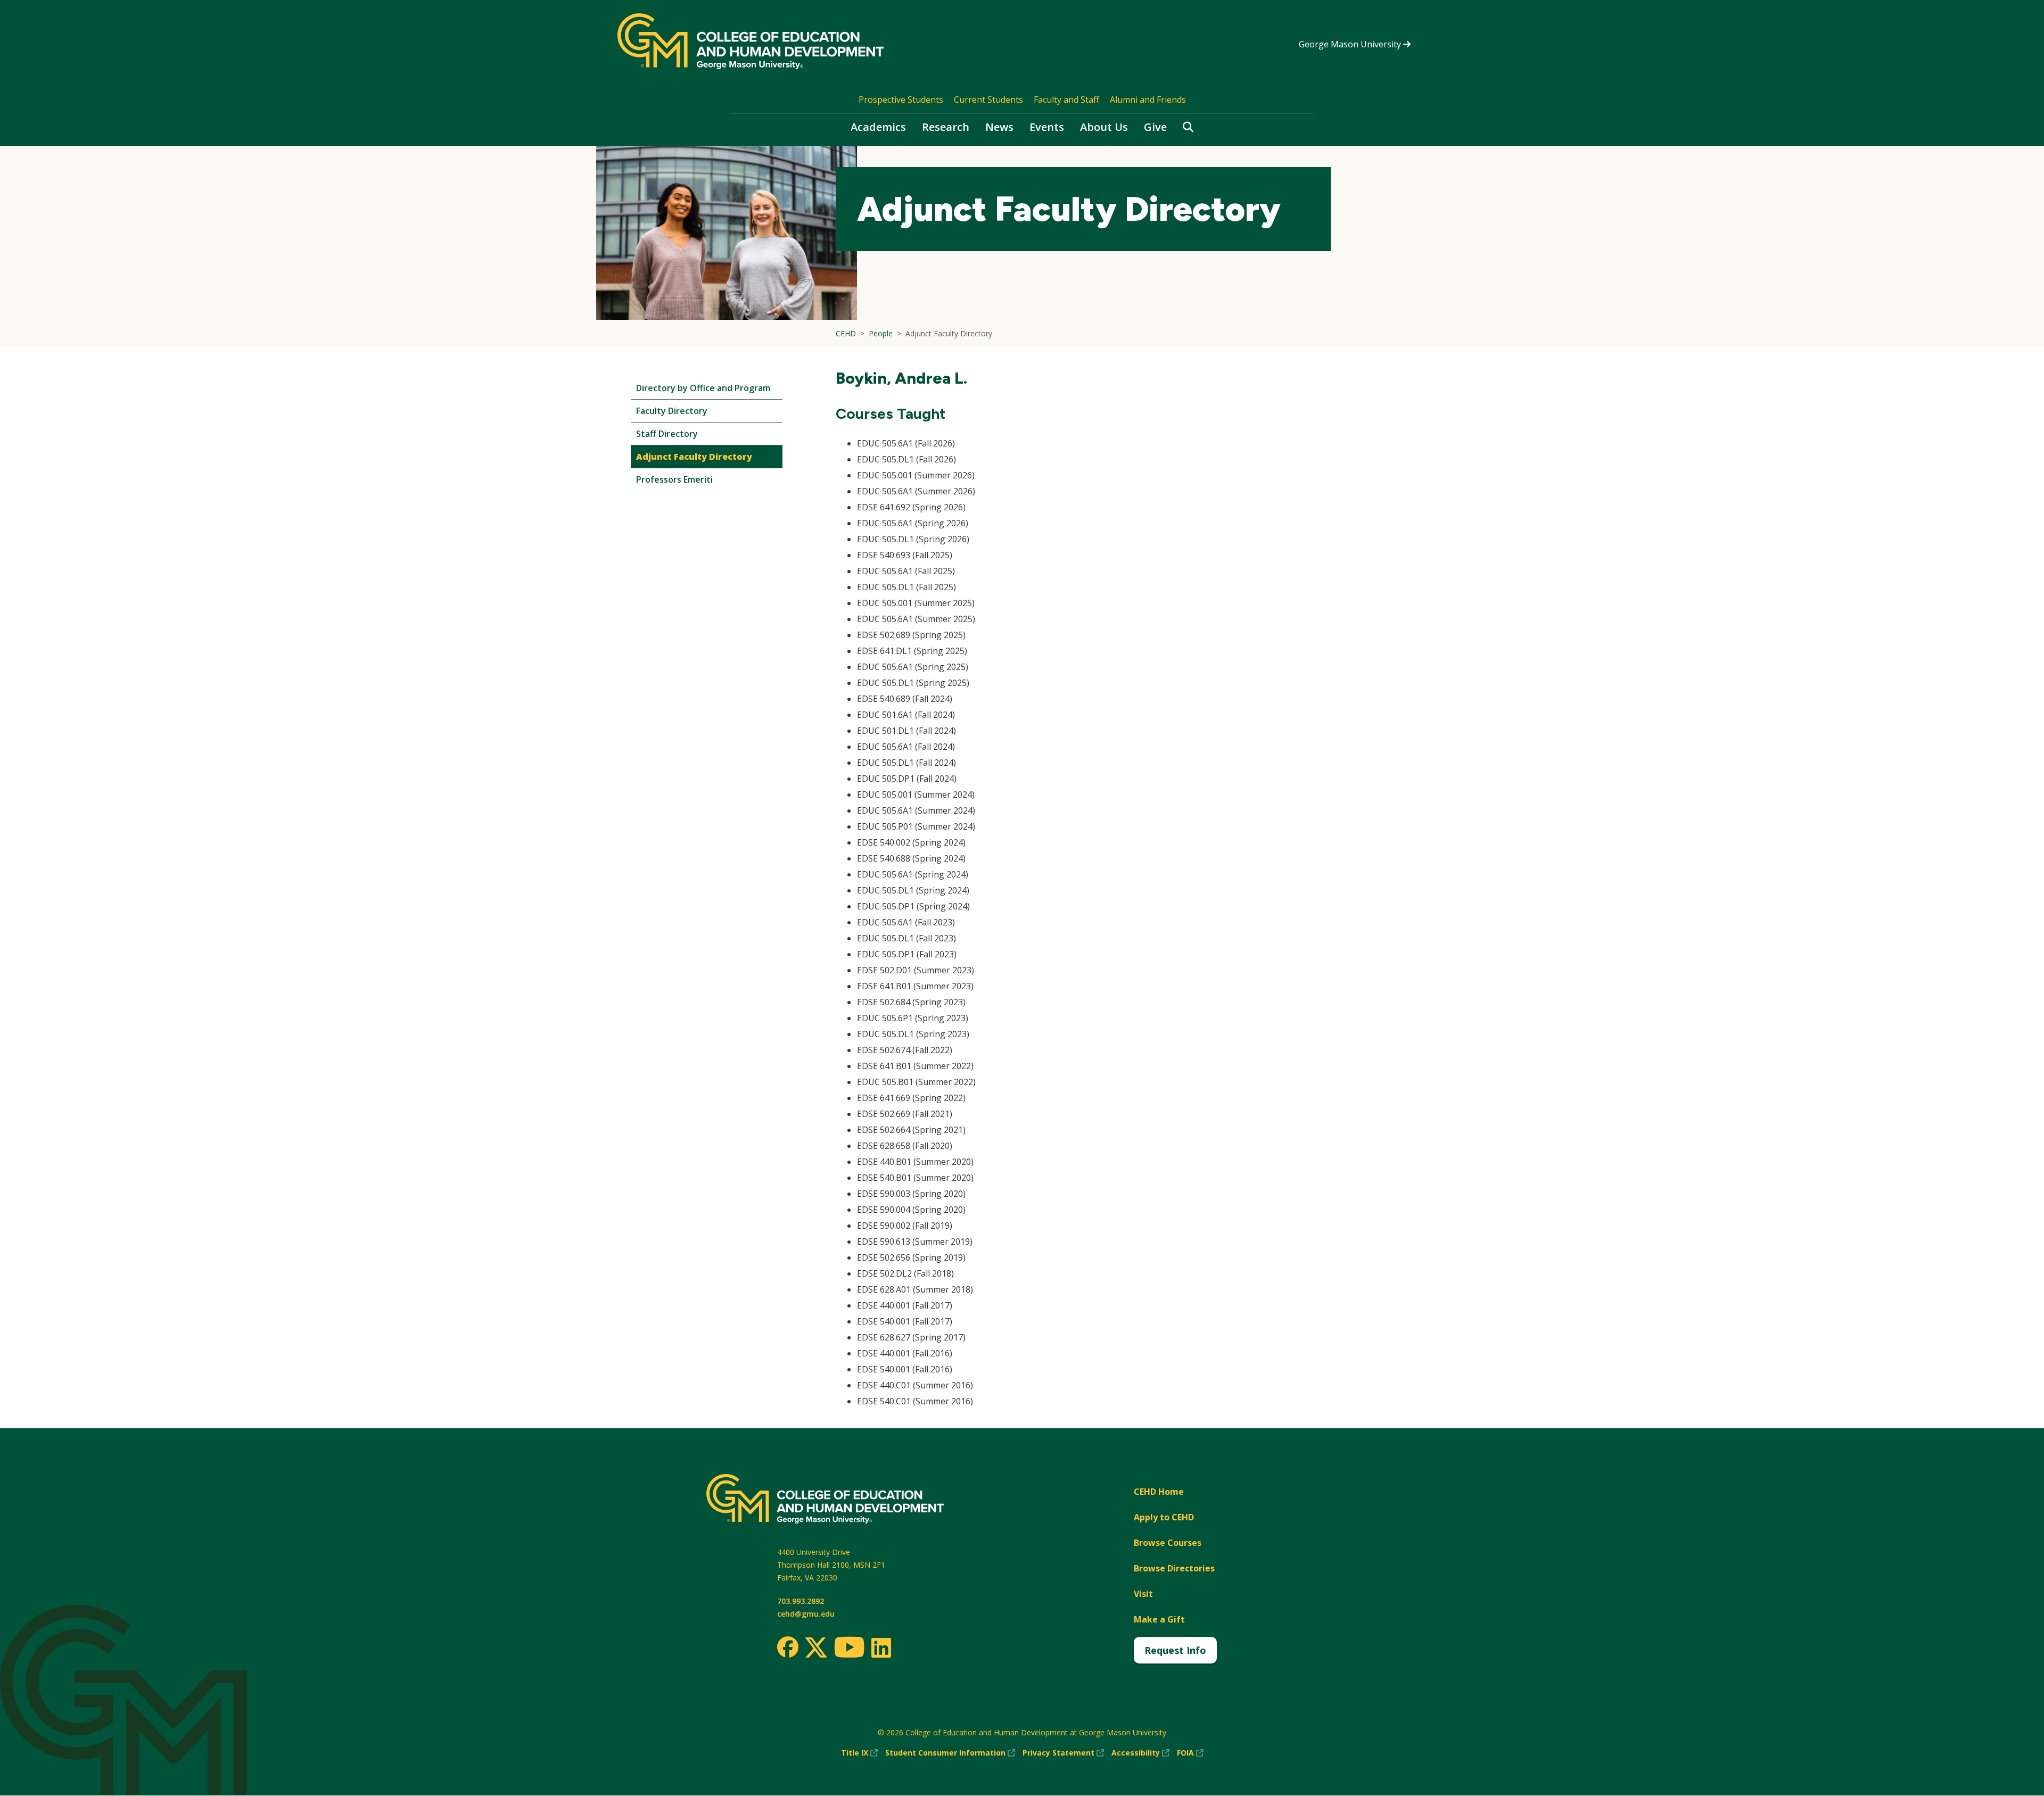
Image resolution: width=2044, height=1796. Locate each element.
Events (1047, 127)
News (999, 127)
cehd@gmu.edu (806, 1614)
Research (946, 127)
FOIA (1190, 1753)
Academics (878, 127)
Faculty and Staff (1066, 100)
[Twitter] (816, 1648)
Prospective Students (901, 100)
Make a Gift (1159, 1619)
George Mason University (1351, 44)
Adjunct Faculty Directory (694, 457)
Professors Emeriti (674, 479)
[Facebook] (788, 1647)
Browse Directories (1174, 1568)
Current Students (988, 100)
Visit (1143, 1594)
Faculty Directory (672, 411)
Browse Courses (1168, 1543)
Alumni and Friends (1148, 100)
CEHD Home (1159, 1492)
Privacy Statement (1063, 1753)
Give (1155, 127)
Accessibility (1140, 1753)
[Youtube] (849, 1649)
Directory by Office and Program (703, 388)
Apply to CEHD (1164, 1517)
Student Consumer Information (950, 1753)
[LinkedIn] (881, 1648)
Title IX (859, 1753)
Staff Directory (667, 434)
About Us (1104, 127)
